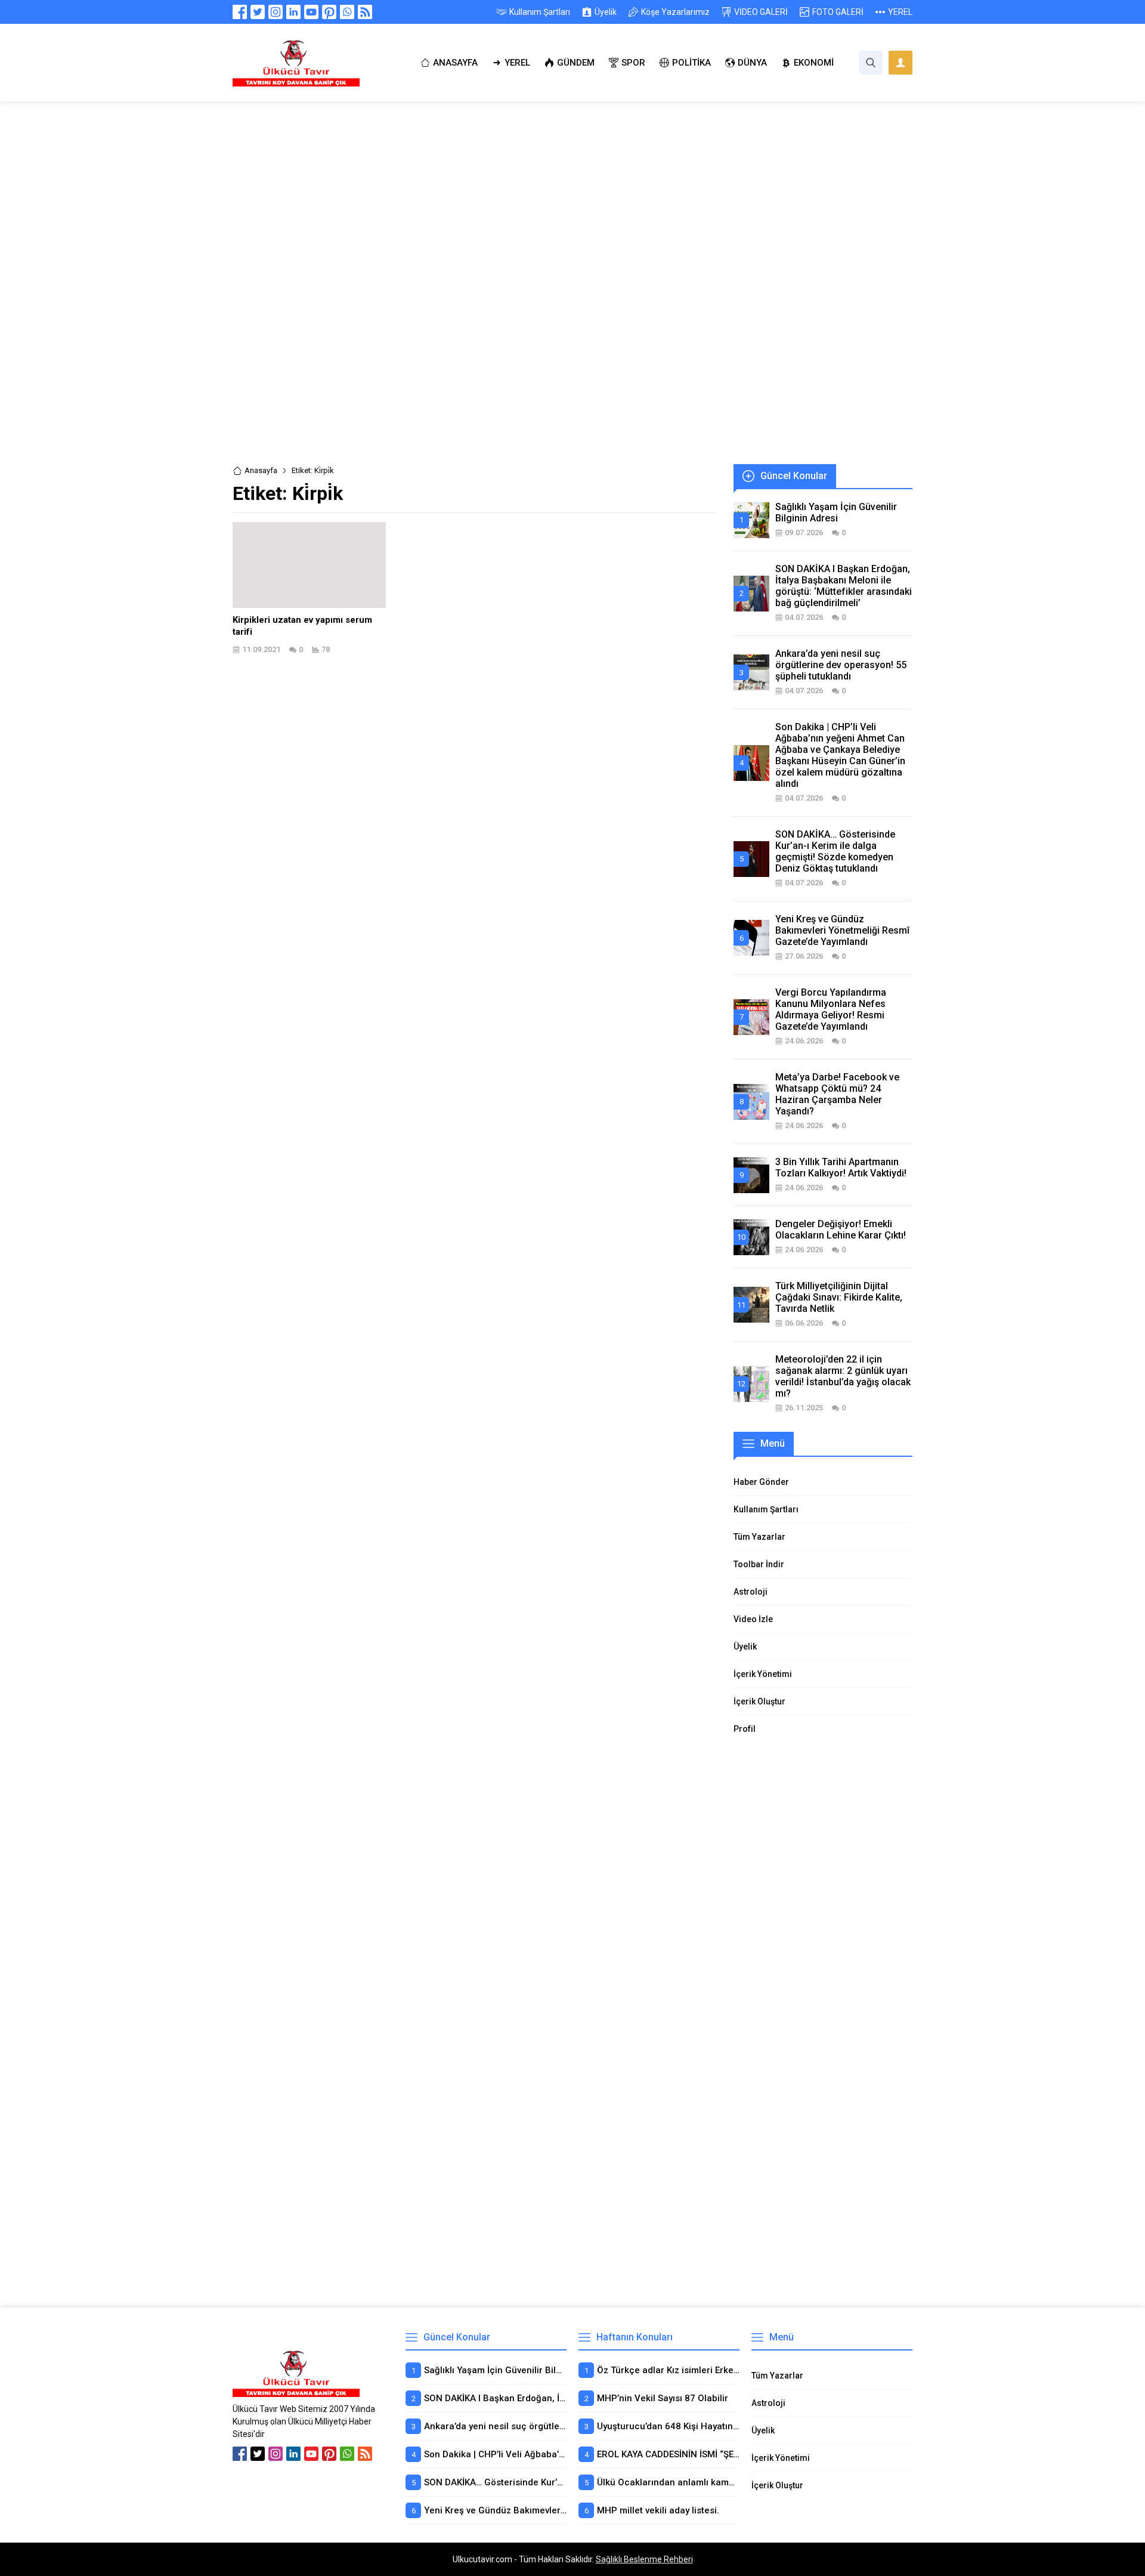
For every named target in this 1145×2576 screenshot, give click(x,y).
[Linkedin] (293, 12)
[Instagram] (276, 12)
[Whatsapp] (347, 12)
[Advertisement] (572, 190)
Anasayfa (261, 470)
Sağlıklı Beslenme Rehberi (644, 2559)
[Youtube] (311, 12)
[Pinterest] (329, 12)
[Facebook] (240, 12)
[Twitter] (258, 12)
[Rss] (365, 12)
